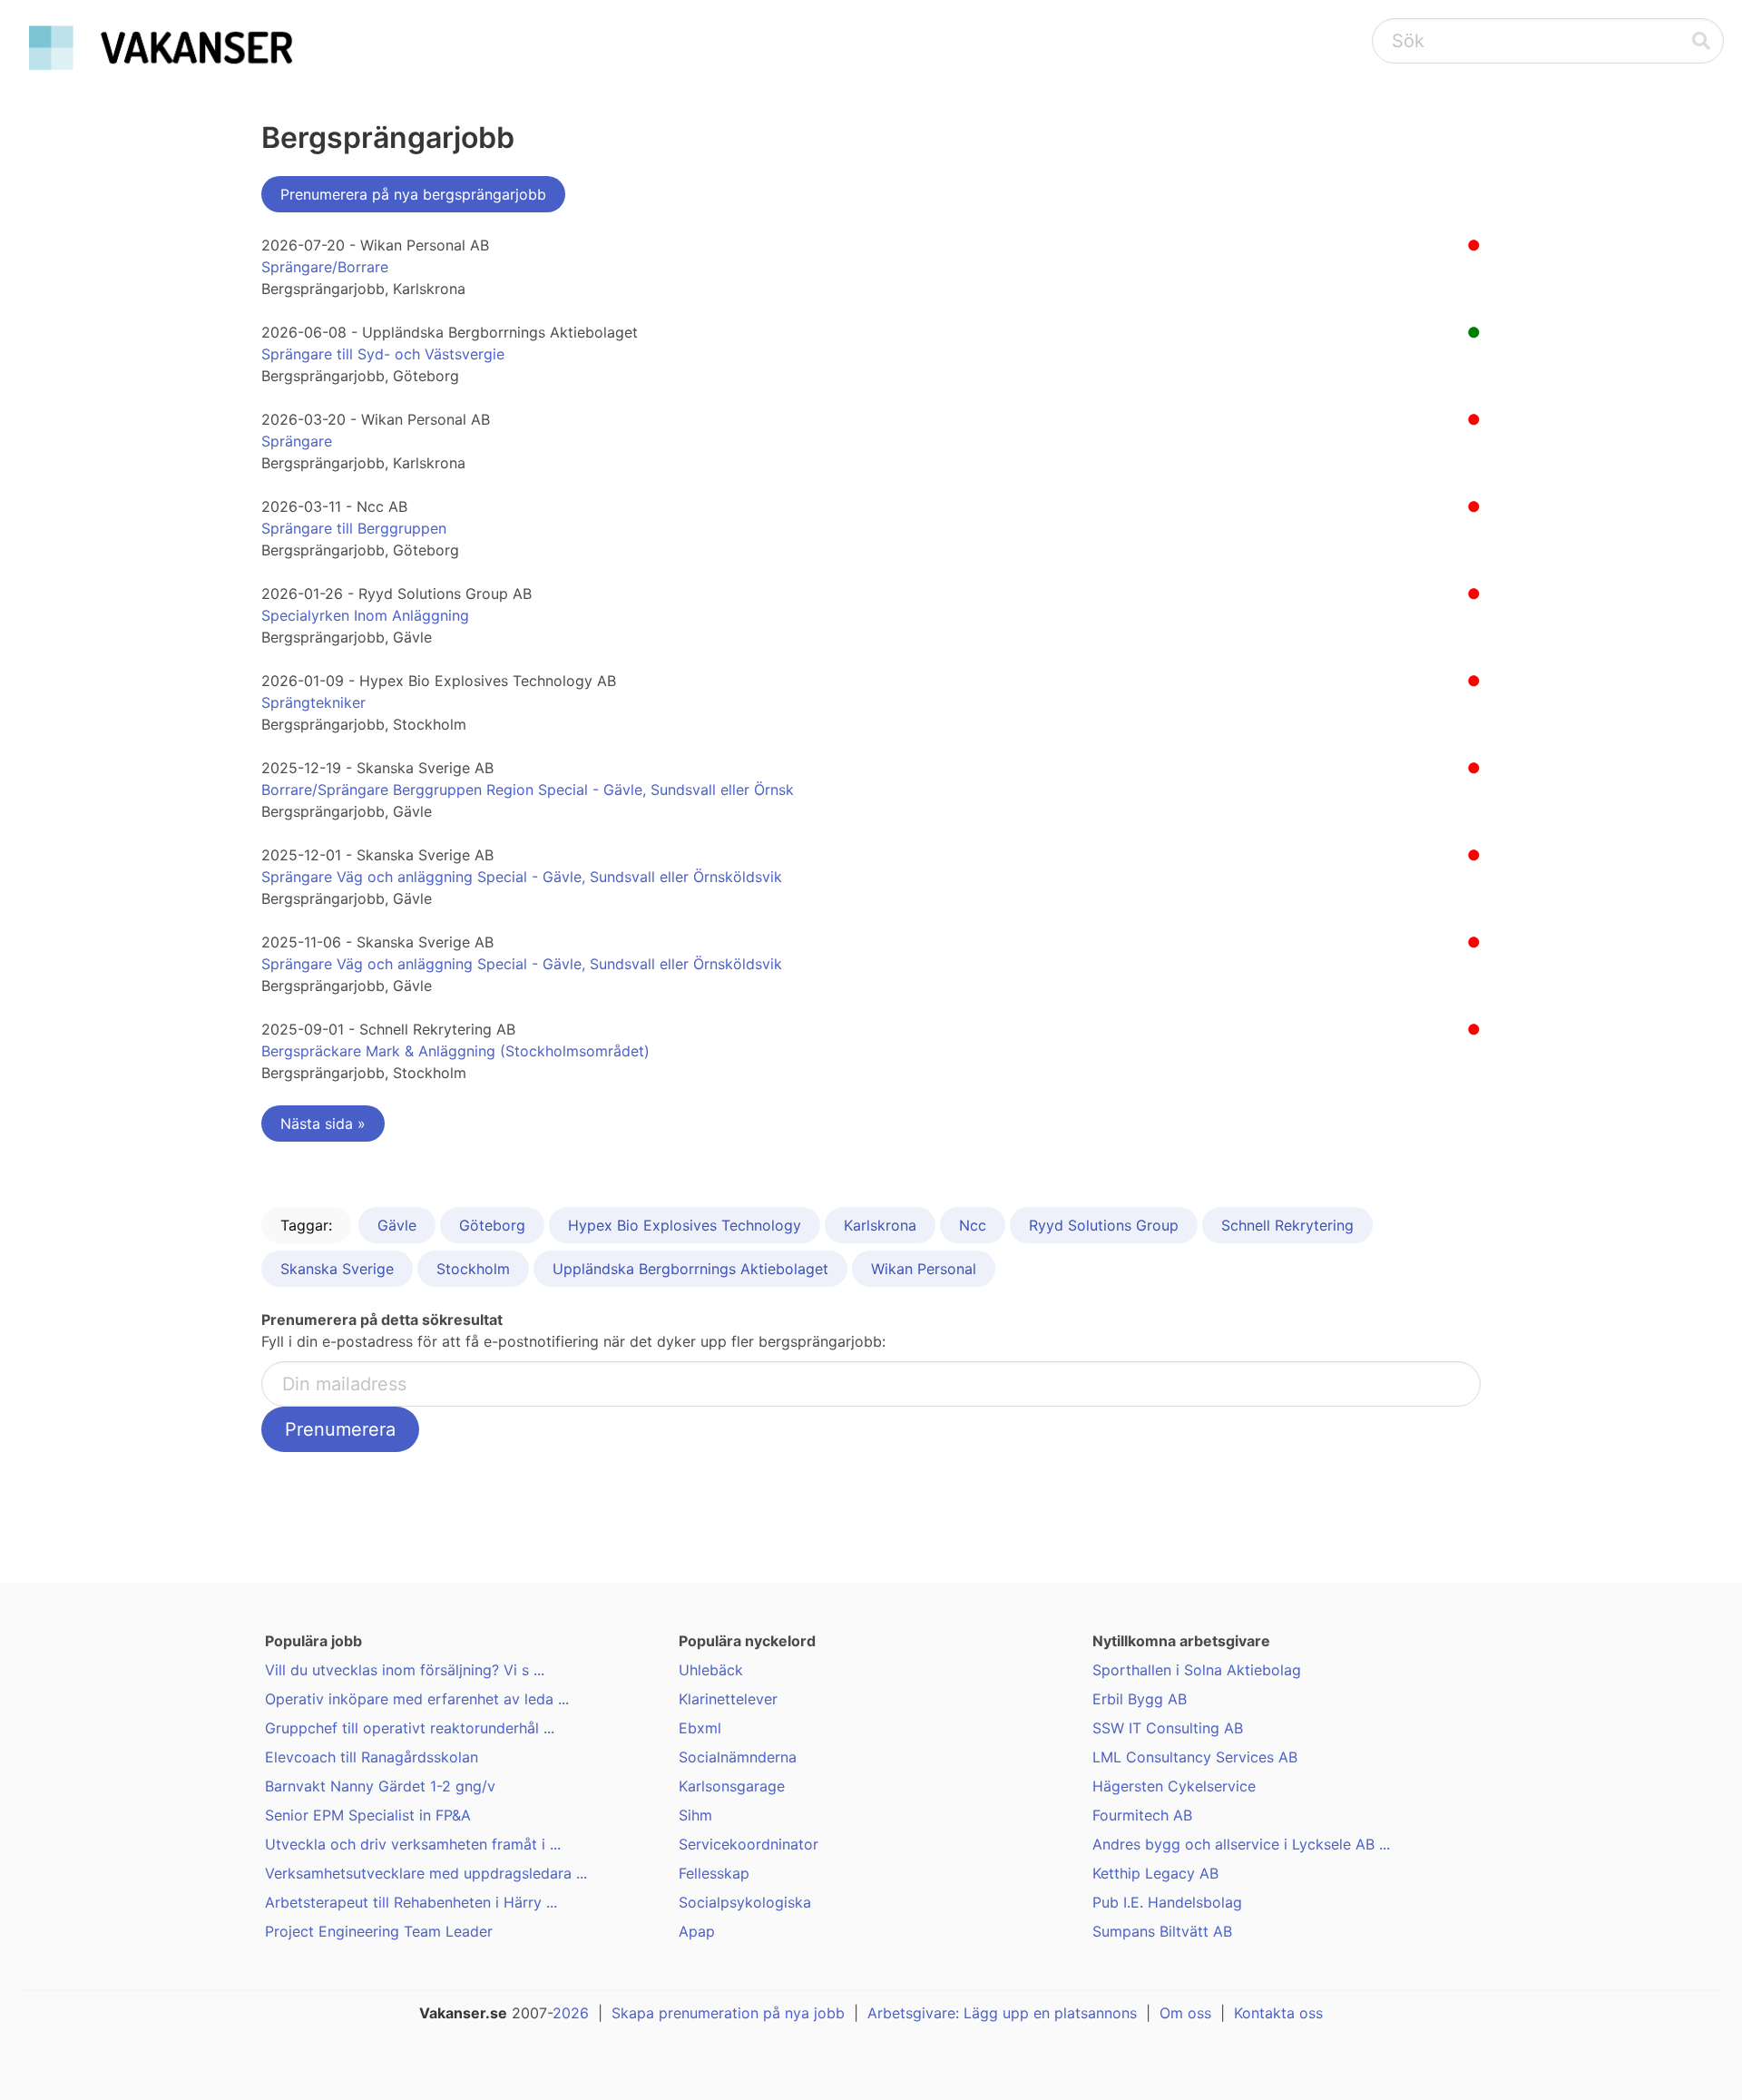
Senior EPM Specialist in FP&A (368, 1815)
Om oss (1185, 2013)
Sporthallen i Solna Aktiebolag (1197, 1670)
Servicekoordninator (749, 1844)
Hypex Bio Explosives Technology (685, 1225)
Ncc (973, 1225)
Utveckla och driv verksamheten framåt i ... (413, 1844)
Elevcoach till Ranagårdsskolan (372, 1757)
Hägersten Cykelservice (1174, 1786)
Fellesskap (714, 1873)
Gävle (397, 1225)
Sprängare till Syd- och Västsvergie (383, 354)
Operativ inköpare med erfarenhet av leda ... (417, 1699)
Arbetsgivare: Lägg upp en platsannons (1002, 2013)
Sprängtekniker (313, 702)
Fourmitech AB (1142, 1815)
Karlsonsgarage (732, 1786)
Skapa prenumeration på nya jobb (728, 2013)
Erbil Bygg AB (1140, 1699)
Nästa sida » (323, 1124)
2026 (571, 2013)
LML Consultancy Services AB (1195, 1757)
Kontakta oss (1278, 2013)
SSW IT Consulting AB (1168, 1728)
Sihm (695, 1815)
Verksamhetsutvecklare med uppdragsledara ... (426, 1873)
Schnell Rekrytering (1287, 1225)
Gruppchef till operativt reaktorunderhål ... (410, 1728)
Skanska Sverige (337, 1269)
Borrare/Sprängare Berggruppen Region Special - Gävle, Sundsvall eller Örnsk (528, 790)
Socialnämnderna (738, 1757)
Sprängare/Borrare (325, 267)
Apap (697, 1931)
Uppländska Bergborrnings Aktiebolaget (690, 1269)
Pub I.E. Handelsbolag (1167, 1902)
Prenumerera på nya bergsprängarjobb (413, 194)
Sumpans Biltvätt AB (1162, 1931)
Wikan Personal (924, 1269)
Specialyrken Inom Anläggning (365, 615)
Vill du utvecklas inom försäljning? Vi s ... (405, 1670)
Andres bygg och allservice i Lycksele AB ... (1241, 1844)
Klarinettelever (728, 1699)
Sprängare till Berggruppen (354, 528)
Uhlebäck (711, 1670)
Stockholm (473, 1269)
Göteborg (492, 1225)
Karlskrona (880, 1225)
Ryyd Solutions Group (1104, 1225)
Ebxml (700, 1728)
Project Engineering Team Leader (379, 1931)
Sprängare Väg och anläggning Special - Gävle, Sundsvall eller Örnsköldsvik (522, 877)
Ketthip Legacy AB (1155, 1873)
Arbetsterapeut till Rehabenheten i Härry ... (411, 1902)
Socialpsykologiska (745, 1902)
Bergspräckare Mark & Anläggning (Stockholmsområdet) (455, 1051)
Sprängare (297, 441)
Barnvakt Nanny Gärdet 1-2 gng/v (380, 1786)
